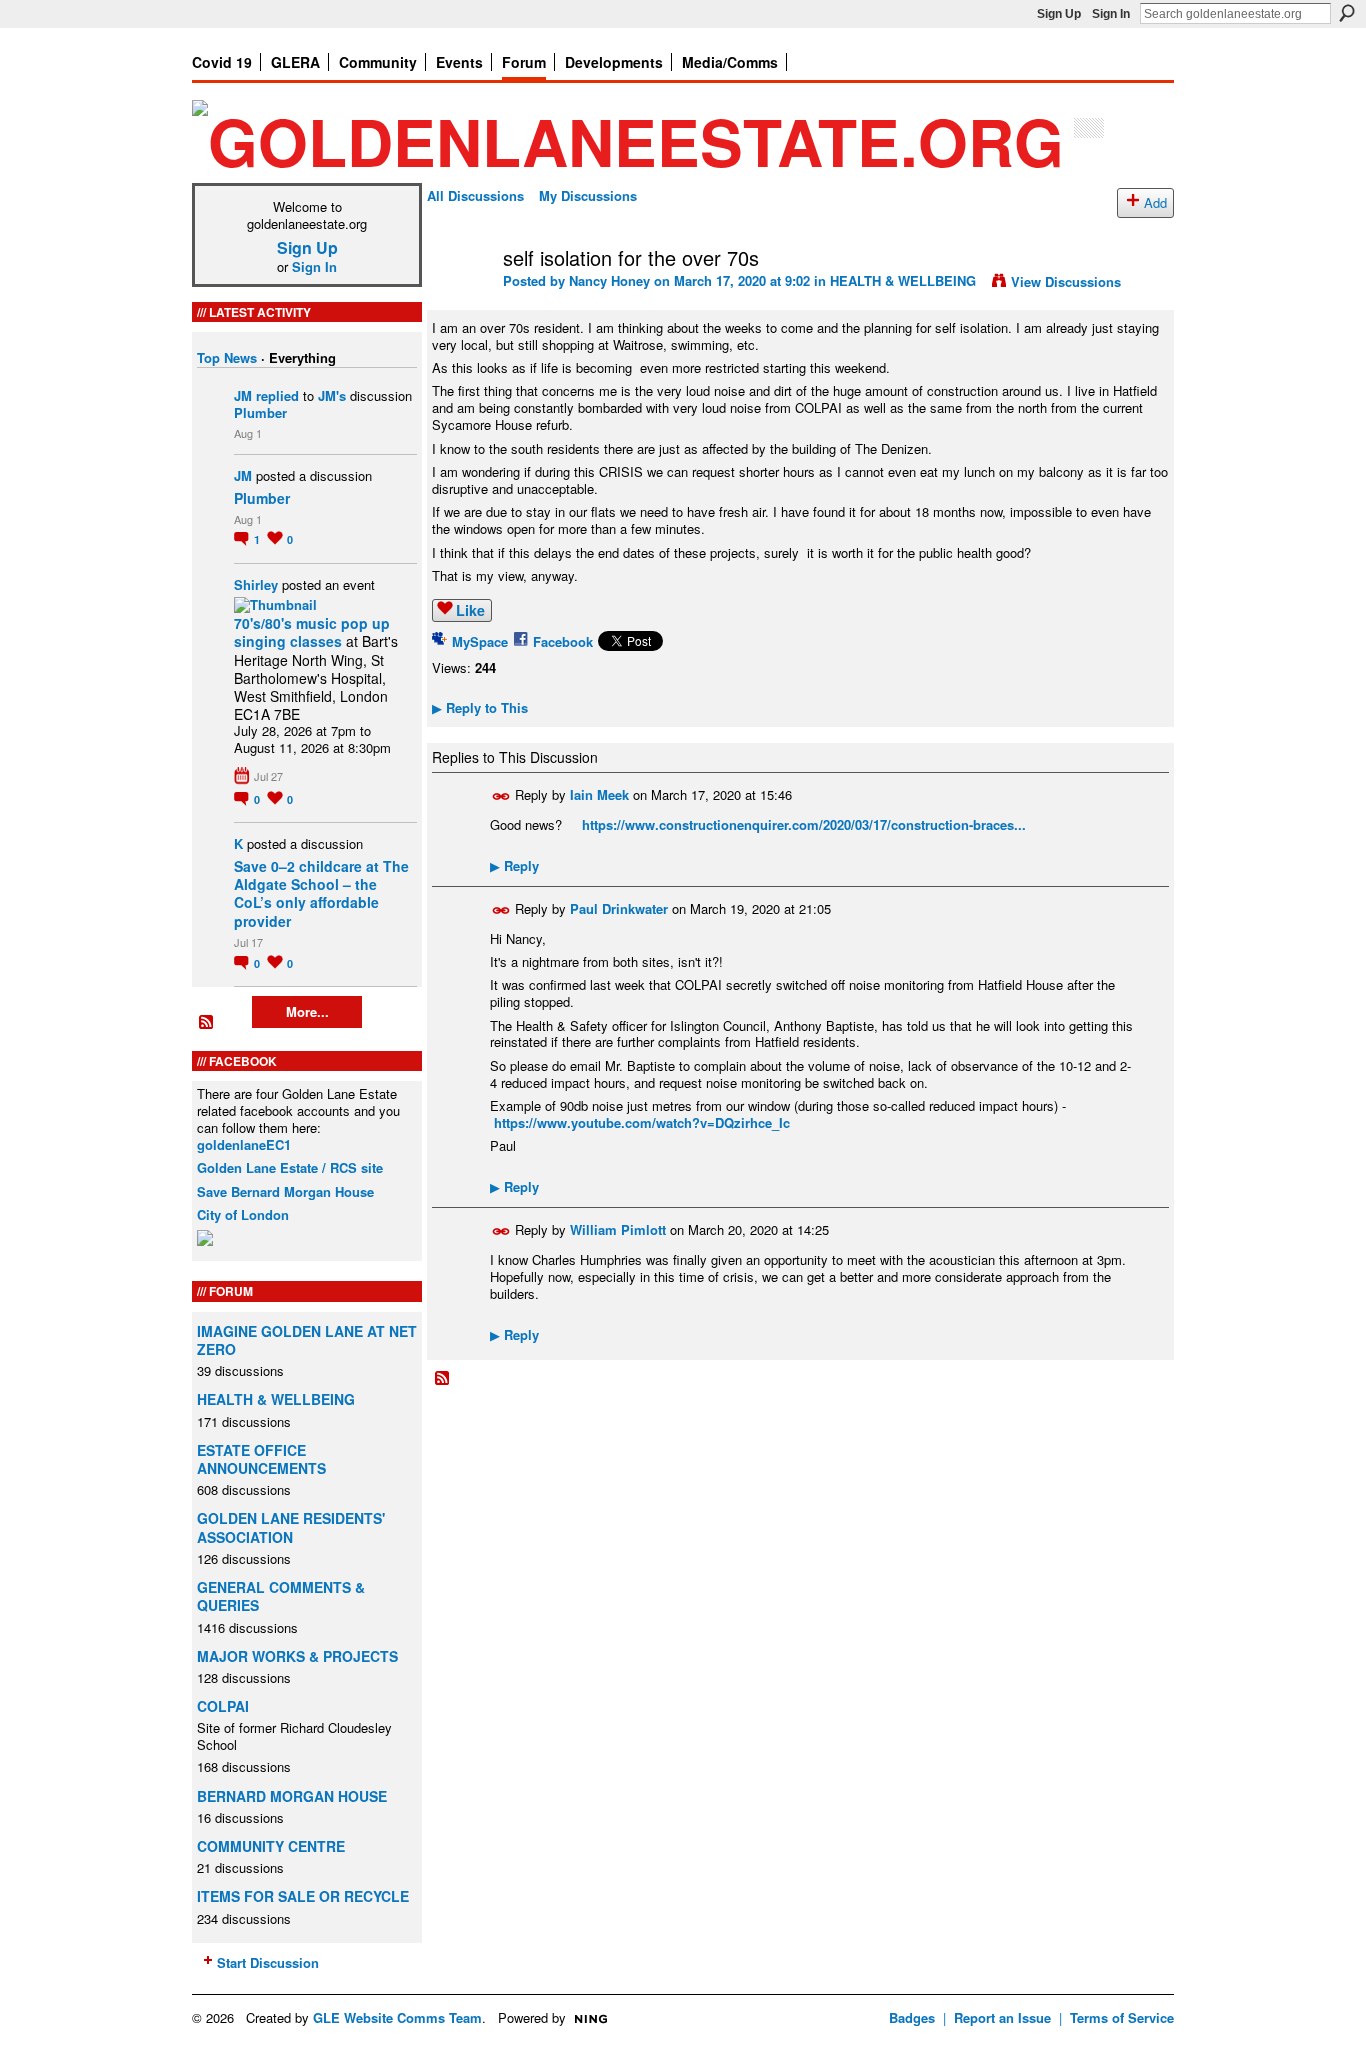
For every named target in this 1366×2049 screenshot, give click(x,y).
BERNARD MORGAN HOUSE (292, 1796)
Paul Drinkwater (619, 907)
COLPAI (223, 1706)
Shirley (256, 584)
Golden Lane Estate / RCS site (290, 1167)
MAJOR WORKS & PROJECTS (297, 1656)
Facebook (563, 641)
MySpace (480, 641)
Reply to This (480, 707)
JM (243, 395)
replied (277, 395)
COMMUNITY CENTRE (271, 1846)
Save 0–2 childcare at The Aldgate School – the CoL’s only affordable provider (321, 893)
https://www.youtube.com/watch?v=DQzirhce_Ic (642, 1122)
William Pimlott (618, 1229)
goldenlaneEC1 (244, 1144)
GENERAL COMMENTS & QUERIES (281, 1596)
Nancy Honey (609, 280)
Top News (227, 357)
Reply (514, 865)
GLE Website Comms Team (397, 2017)
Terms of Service (1122, 2017)
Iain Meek (599, 794)
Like (470, 610)
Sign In (1111, 14)
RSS (207, 1023)
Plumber (260, 412)
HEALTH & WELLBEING (276, 1399)
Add (1155, 202)
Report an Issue (1002, 2017)
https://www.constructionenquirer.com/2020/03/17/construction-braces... (804, 824)
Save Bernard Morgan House (285, 1191)
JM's (332, 395)
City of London (243, 1214)
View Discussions (1066, 281)
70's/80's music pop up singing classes (312, 632)
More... (307, 1011)
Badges (912, 2017)
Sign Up (1059, 14)
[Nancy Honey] (459, 300)
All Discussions (475, 195)
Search (1347, 13)
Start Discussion (268, 1962)
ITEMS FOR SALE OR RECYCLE (303, 1896)
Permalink (501, 796)
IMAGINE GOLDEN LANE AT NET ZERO (307, 1340)
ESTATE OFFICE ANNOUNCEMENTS (261, 1459)
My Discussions (588, 195)
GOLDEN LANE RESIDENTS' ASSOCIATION (291, 1527)
